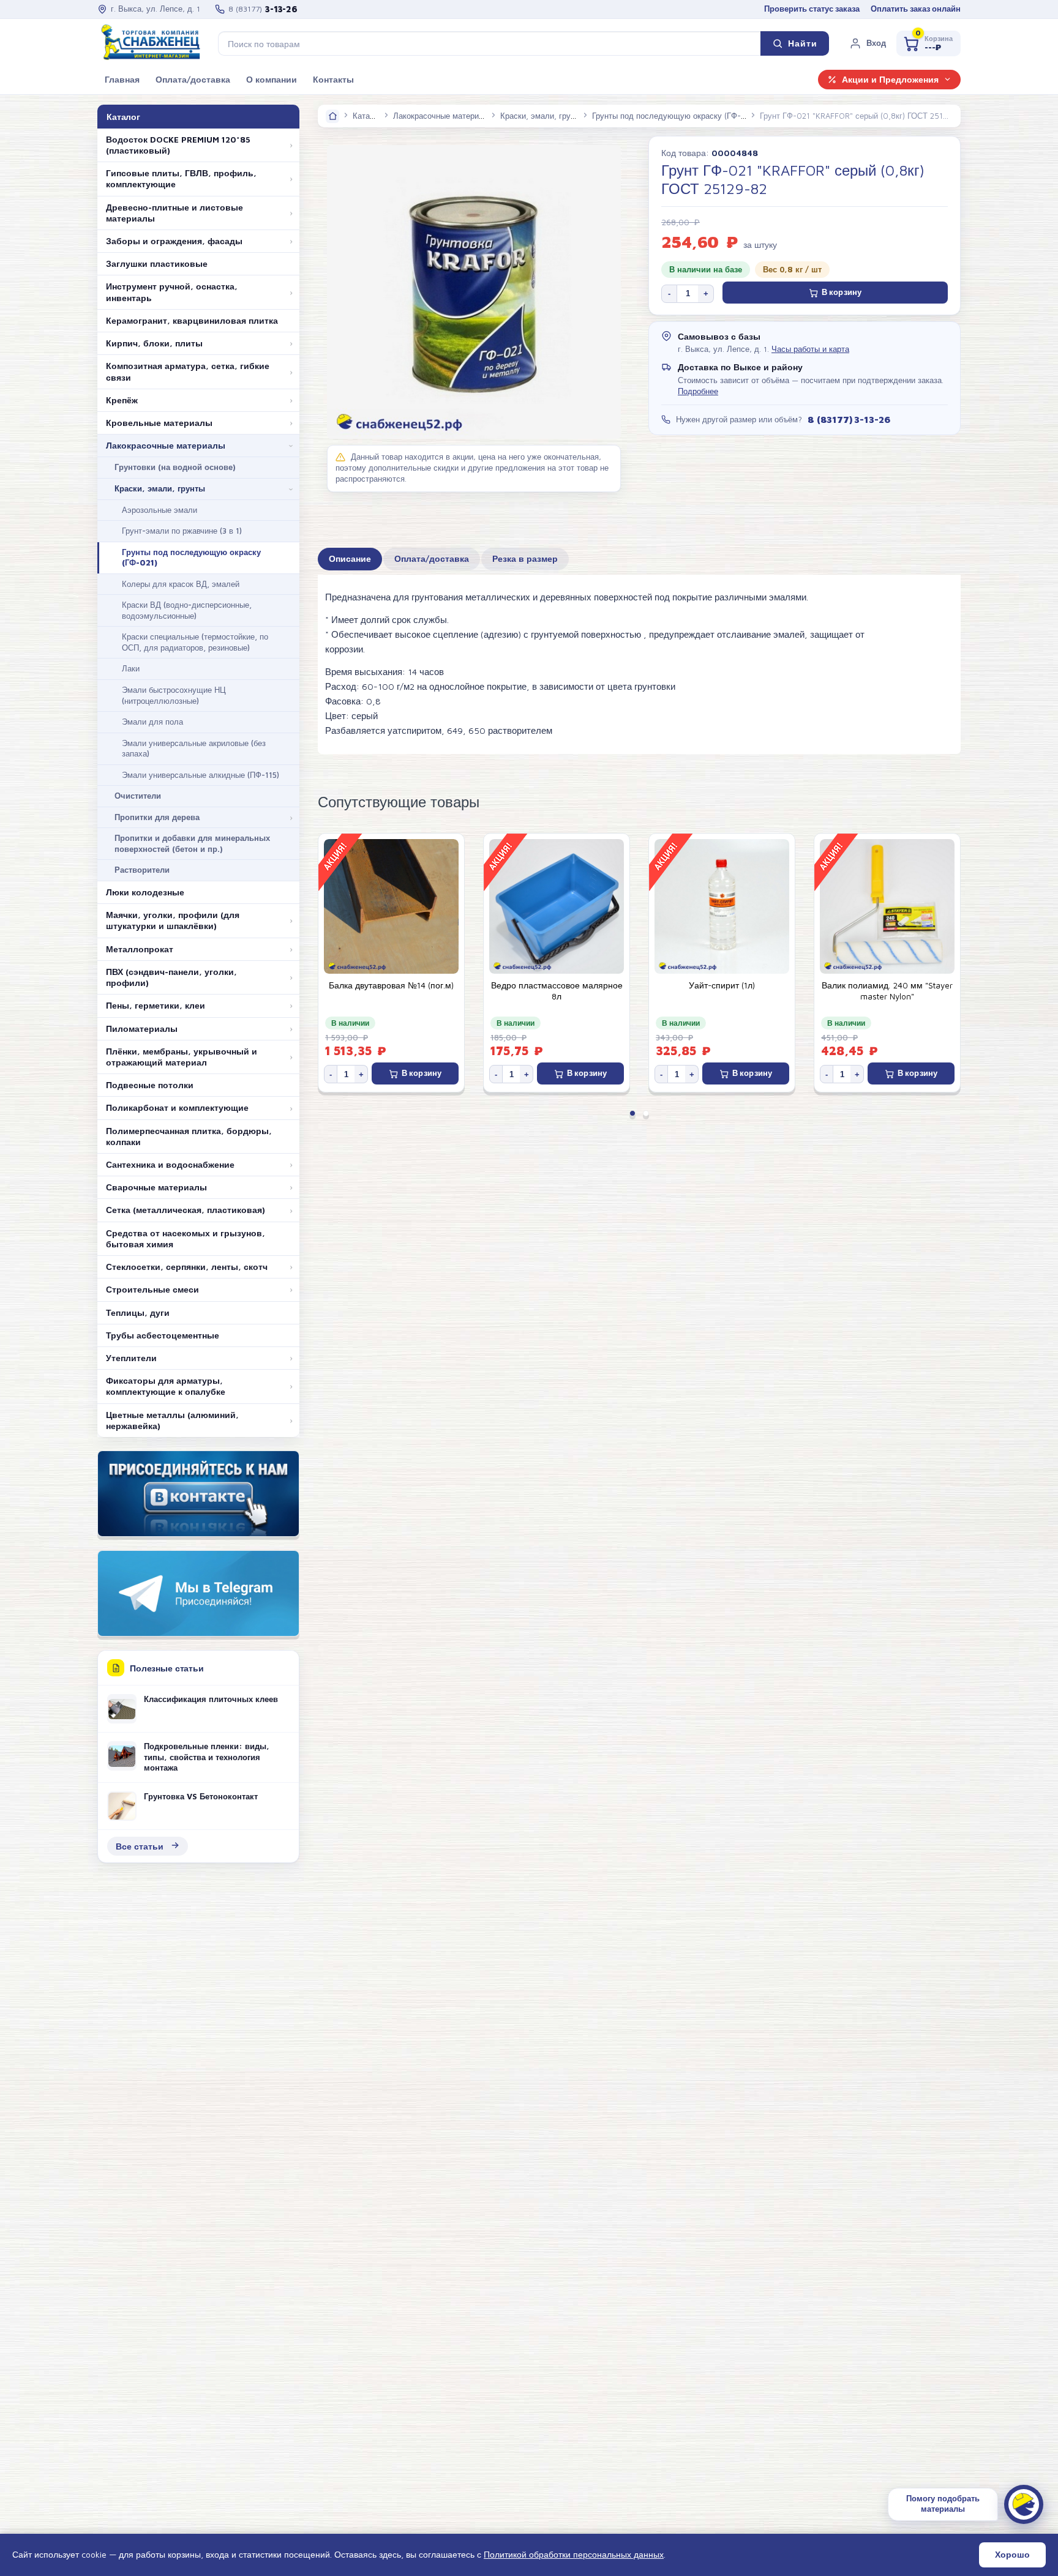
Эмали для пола (152, 722)
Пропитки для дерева (157, 817)
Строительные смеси (152, 1290)
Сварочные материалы (156, 1187)
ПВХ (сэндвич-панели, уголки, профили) (171, 977)
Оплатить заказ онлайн (916, 9)
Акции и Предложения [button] (890, 80)
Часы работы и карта (810, 349)
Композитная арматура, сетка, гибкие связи (188, 371)
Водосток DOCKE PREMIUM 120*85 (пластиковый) (178, 145)
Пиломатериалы (142, 1029)
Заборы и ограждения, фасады (174, 241)
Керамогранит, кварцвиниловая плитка (192, 321)
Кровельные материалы (159, 423)
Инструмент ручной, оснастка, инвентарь (172, 292)
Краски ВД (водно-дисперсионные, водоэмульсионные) (187, 610)
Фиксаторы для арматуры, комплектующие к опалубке (166, 1386)
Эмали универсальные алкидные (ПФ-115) (201, 775)
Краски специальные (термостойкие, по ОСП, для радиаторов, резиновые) (195, 642)
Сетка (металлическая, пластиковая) (186, 1210)
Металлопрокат (140, 949)
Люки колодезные (145, 892)
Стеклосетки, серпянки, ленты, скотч (187, 1267)
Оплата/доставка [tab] (432, 559)
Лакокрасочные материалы (166, 446)
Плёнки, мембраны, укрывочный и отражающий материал (182, 1057)
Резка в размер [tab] (525, 559)
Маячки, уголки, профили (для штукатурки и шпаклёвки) (173, 920)
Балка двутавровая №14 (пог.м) (391, 985)
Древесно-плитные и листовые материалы (174, 213)
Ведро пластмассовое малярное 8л (557, 991)
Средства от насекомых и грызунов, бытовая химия (186, 1239)
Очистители (138, 796)
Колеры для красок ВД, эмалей (181, 584)
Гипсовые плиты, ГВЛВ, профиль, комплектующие (181, 179)
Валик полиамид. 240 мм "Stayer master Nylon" (887, 991)
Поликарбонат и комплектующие (177, 1108)
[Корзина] (929, 43)
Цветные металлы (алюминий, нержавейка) (172, 1421)
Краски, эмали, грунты (160, 488)
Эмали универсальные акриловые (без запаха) (194, 749)
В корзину (842, 292)
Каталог (367, 116)
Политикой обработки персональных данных (574, 2554)
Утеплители (131, 1358)
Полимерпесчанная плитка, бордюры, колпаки (189, 1137)
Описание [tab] (350, 559)
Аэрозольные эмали (159, 510)
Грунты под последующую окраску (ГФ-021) (191, 558)
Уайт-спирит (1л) (722, 985)
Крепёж (122, 400)
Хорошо (1012, 2555)
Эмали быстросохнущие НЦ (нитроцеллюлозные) (174, 695)
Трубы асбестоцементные (163, 1335)
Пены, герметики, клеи (156, 1006)
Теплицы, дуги (138, 1313)
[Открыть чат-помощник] (1024, 2504)
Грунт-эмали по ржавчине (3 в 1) (182, 531)
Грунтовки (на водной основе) (175, 467)
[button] (868, 43)
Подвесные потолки (150, 1085)
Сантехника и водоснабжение (170, 1165)
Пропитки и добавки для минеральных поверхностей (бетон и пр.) (192, 843)
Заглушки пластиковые (157, 264)
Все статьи (140, 1846)
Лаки (131, 668)
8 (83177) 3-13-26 (849, 419)
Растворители (142, 870)
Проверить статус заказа (812, 9)
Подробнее (698, 391)
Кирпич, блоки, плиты (154, 343)
